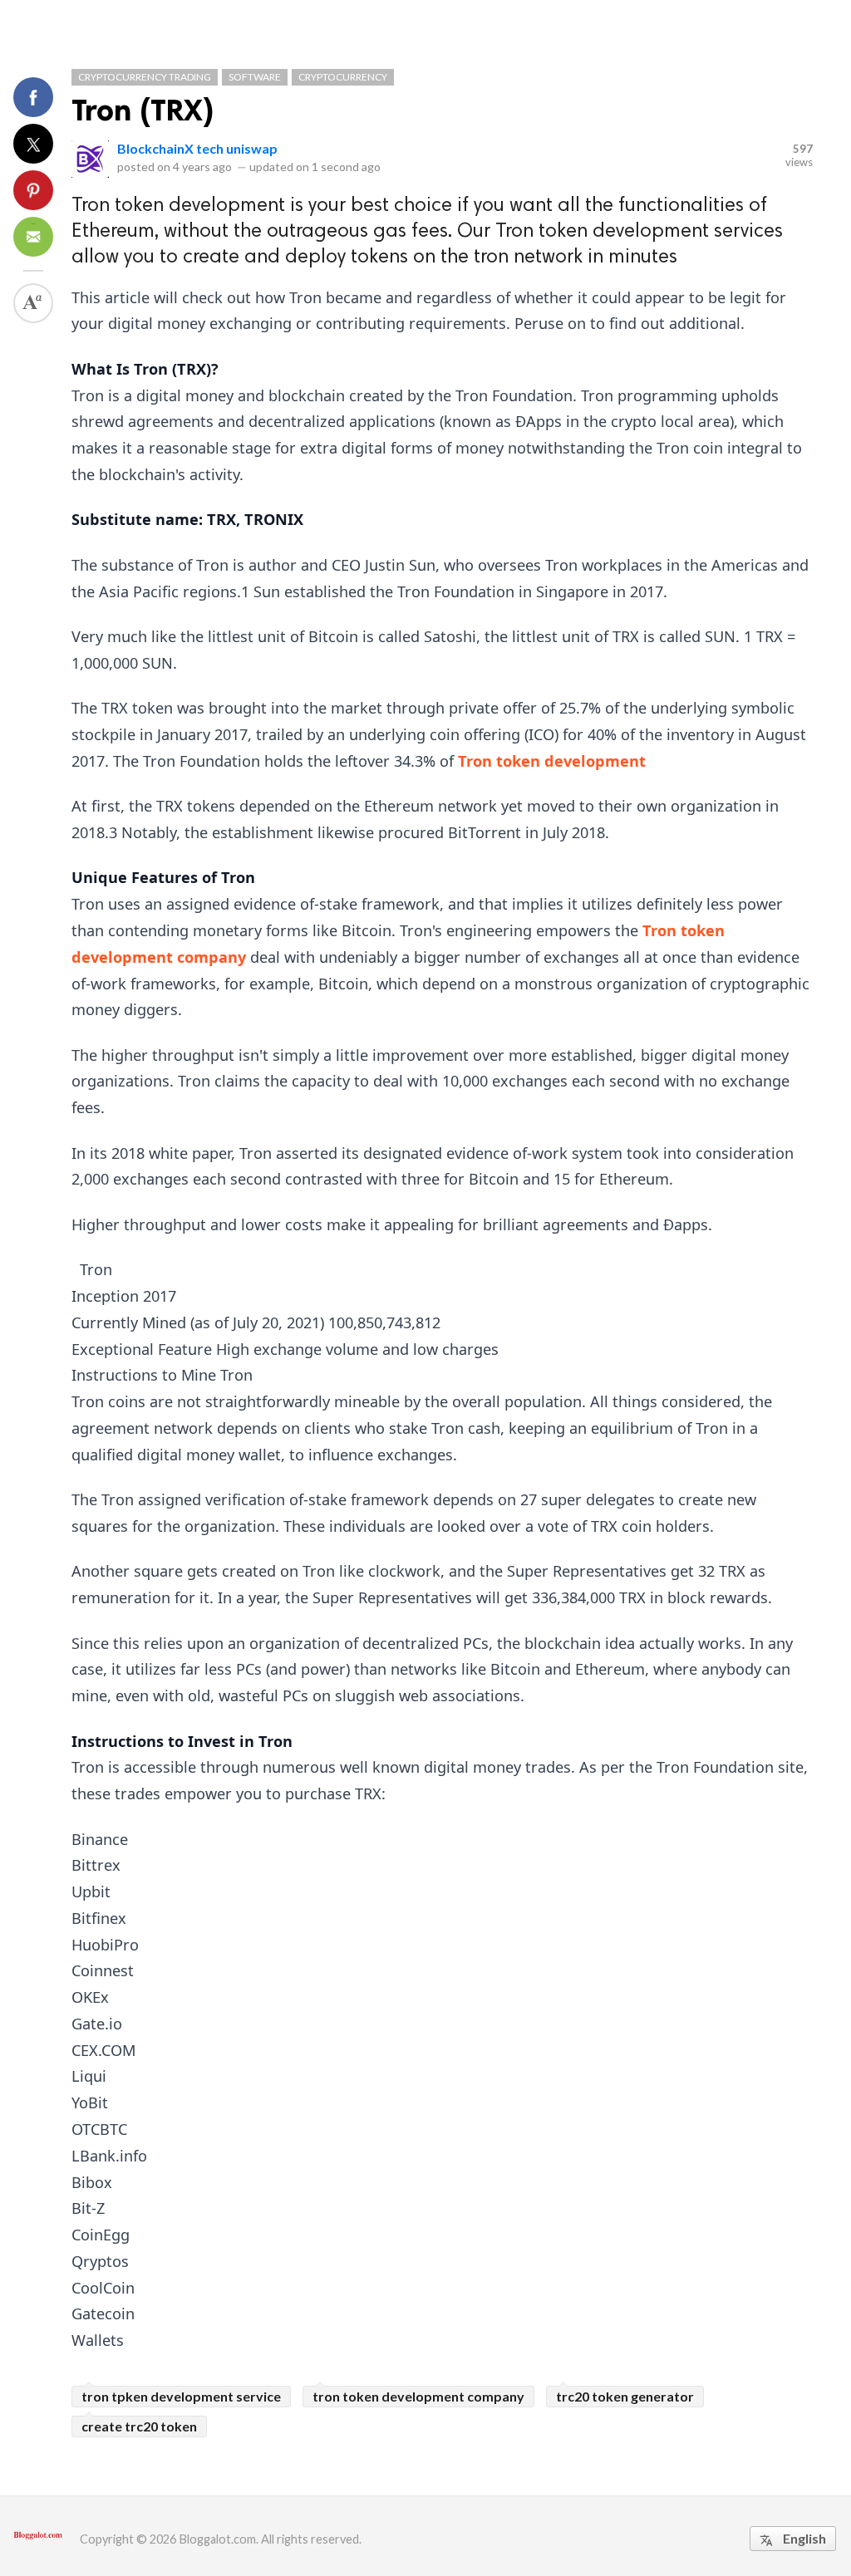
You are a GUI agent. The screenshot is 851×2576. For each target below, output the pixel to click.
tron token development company (418, 2396)
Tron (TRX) (143, 110)
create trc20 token (139, 2426)
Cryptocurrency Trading (145, 77)
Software (255, 77)
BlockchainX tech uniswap (197, 148)
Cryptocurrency (343, 77)
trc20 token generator (625, 2396)
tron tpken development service (181, 2396)
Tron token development (552, 761)
